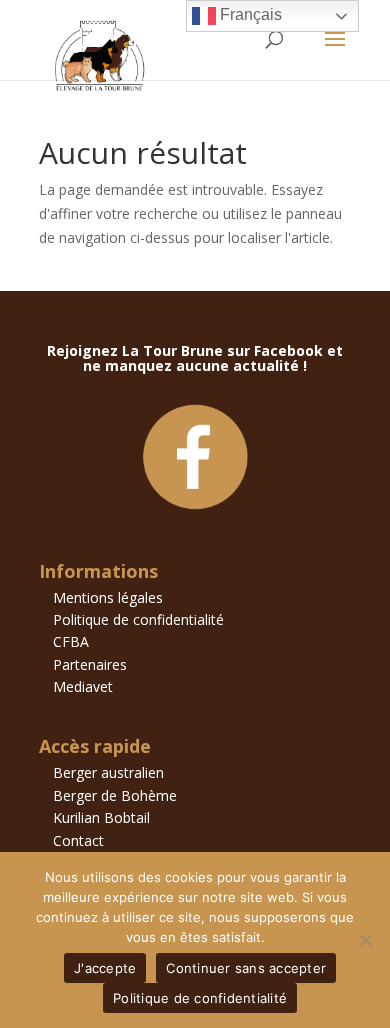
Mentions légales (108, 597)
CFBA (71, 641)
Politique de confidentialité (138, 619)
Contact (78, 840)
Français (249, 14)
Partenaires (90, 664)
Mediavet (83, 686)
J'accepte (105, 968)
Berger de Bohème (115, 795)
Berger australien (108, 772)
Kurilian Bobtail (101, 817)
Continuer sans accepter (246, 968)
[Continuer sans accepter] (365, 940)
